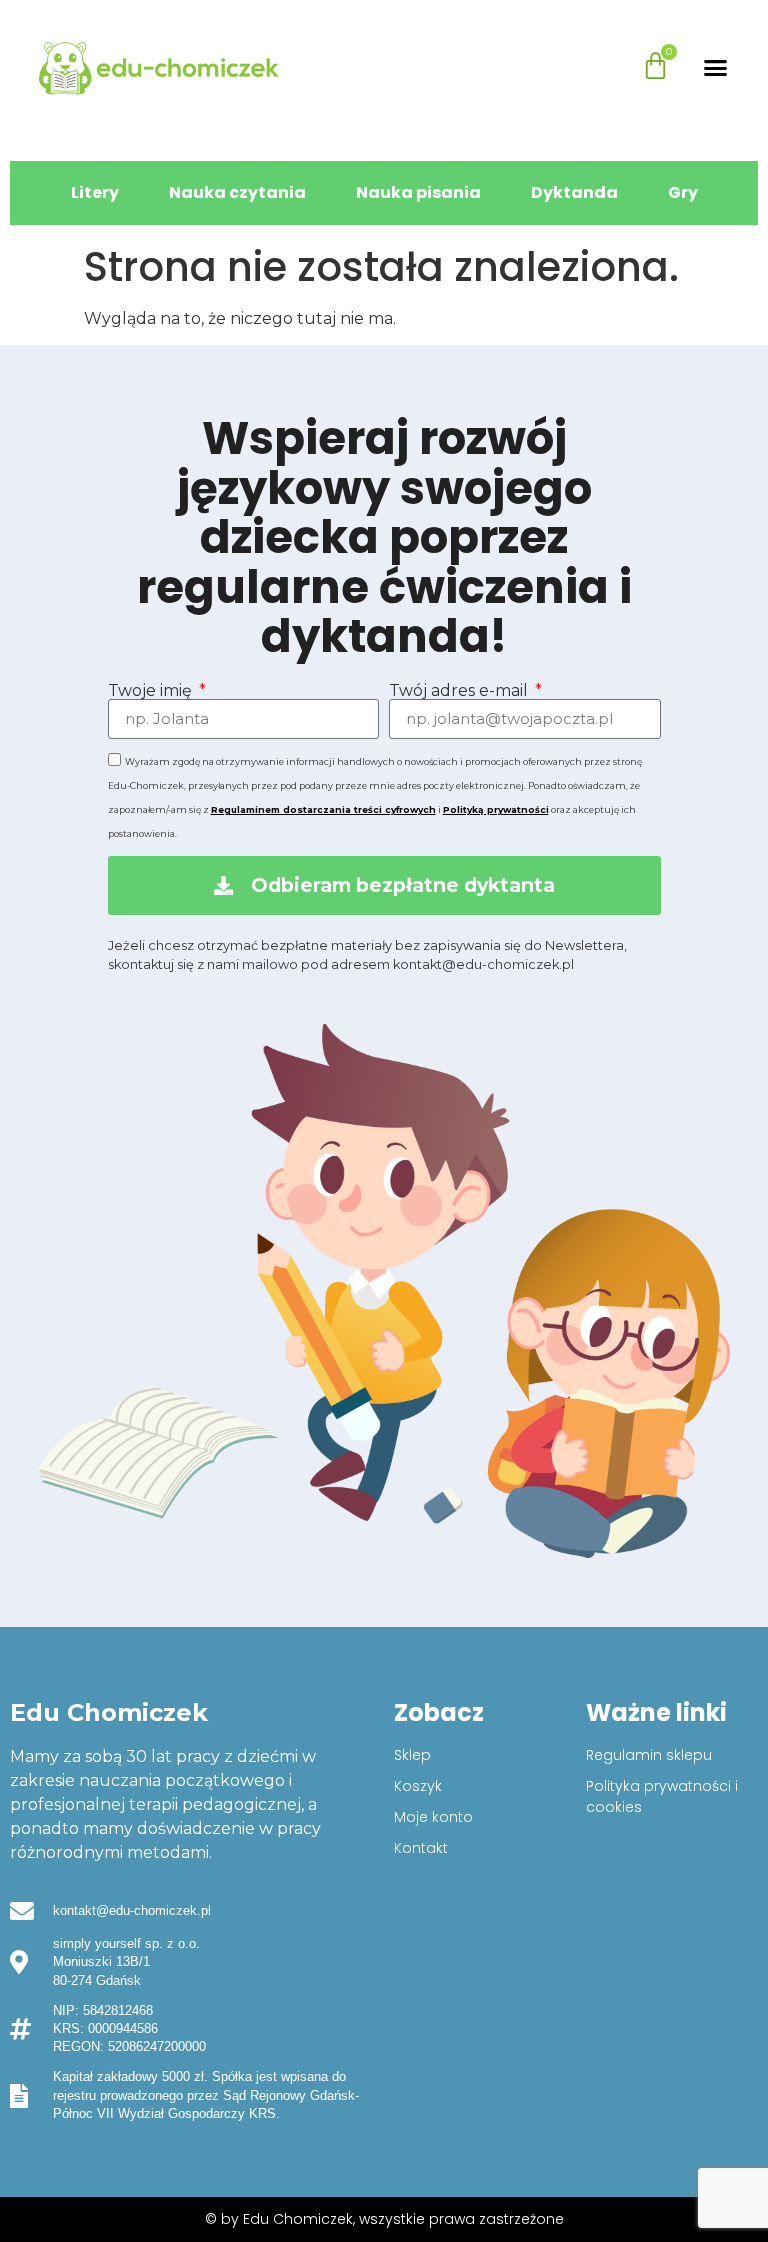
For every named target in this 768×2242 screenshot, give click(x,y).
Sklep (412, 1755)
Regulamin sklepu (649, 1755)
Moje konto (433, 1817)
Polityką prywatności (496, 809)
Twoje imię (152, 691)
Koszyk (418, 1786)
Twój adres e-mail (460, 691)
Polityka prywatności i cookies (662, 1796)
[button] (716, 68)
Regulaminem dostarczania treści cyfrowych (323, 809)
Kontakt (421, 1848)
